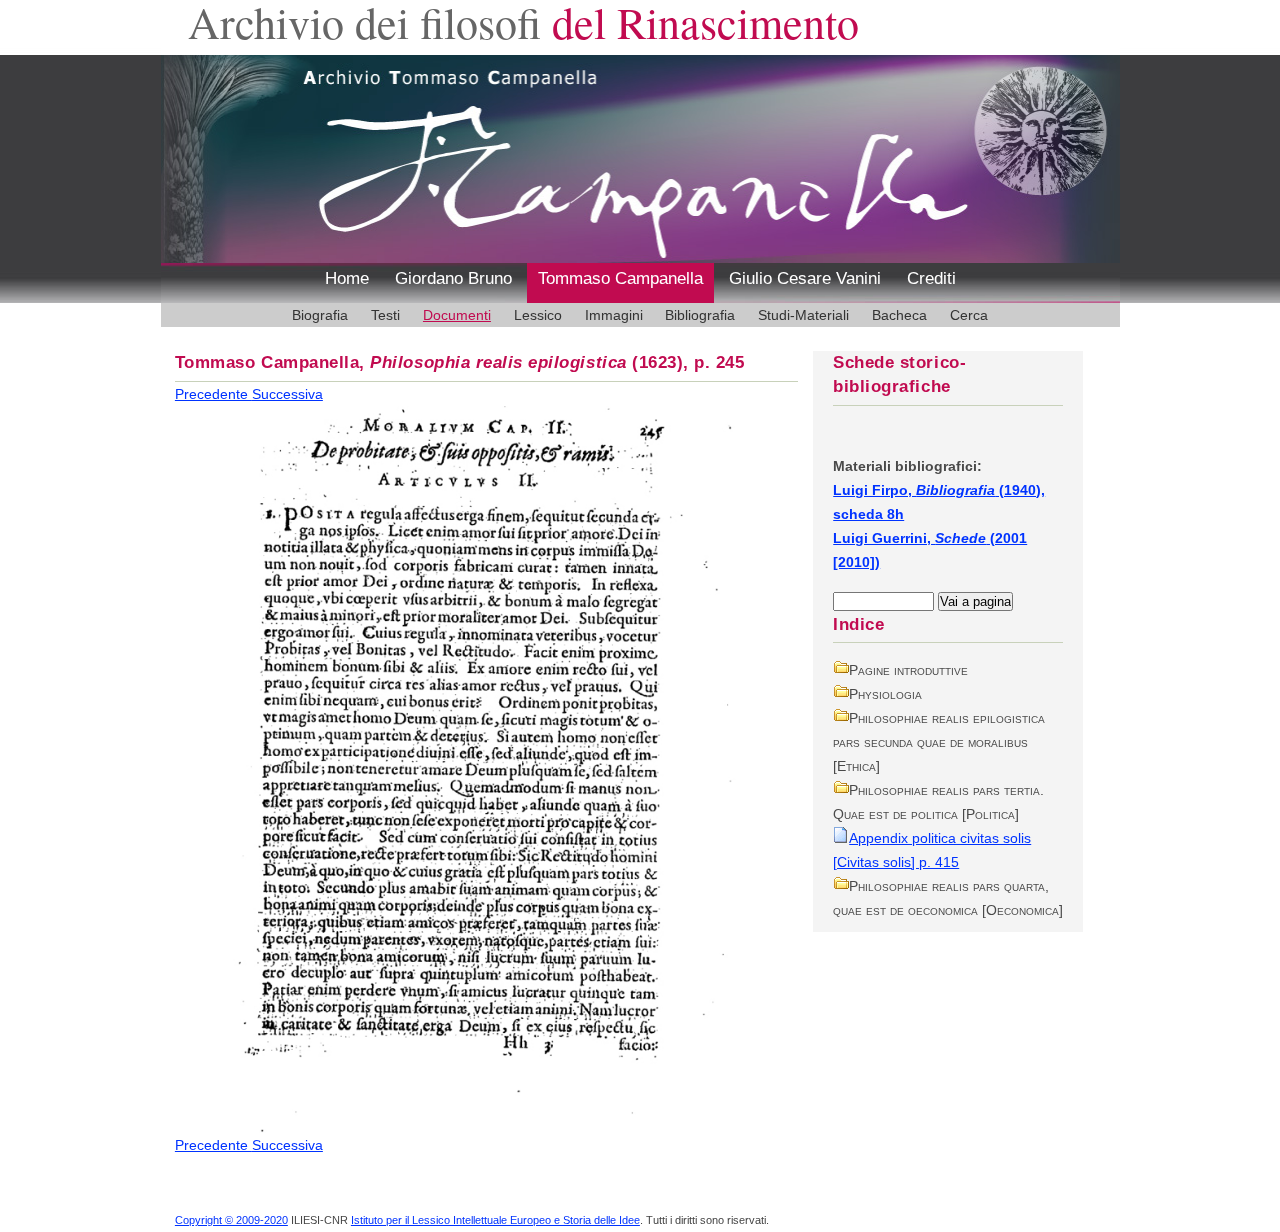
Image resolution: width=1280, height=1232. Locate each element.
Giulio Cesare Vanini (805, 278)
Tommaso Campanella (620, 278)
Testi (385, 315)
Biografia (320, 315)
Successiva (287, 394)
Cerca (969, 315)
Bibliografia (700, 315)
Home (347, 278)
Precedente (213, 394)
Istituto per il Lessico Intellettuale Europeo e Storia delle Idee (495, 1220)
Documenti (457, 315)
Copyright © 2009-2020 (231, 1220)
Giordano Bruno (453, 278)
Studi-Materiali (803, 315)
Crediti (931, 278)
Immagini (614, 315)
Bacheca (899, 315)
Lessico (538, 315)
